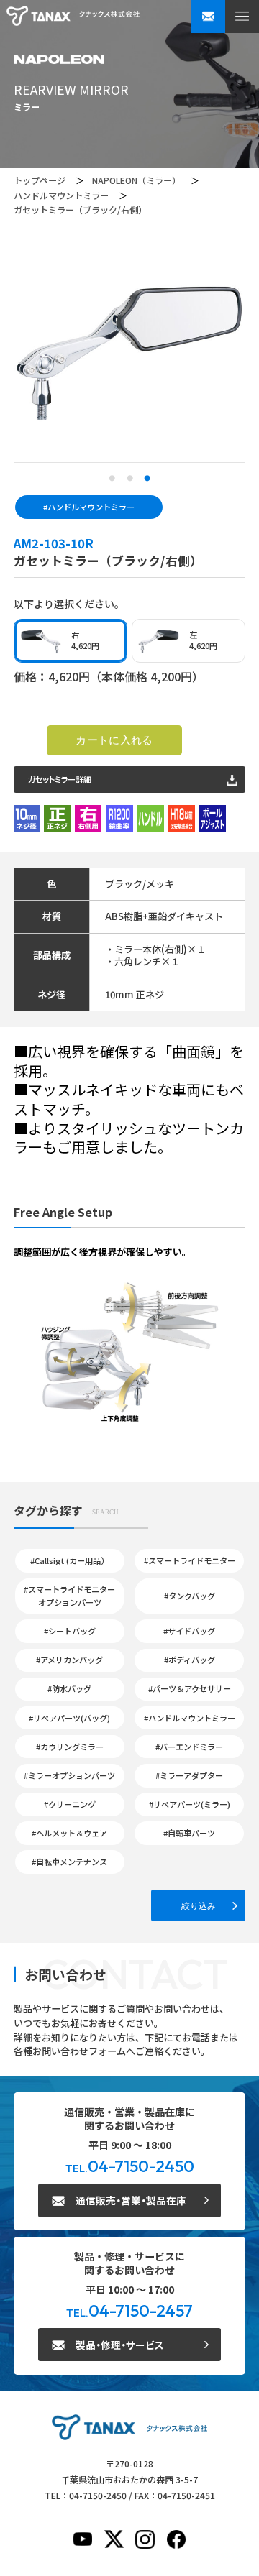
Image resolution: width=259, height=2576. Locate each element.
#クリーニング (70, 1804)
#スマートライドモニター (190, 1560)
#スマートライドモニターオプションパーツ (69, 1596)
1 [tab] (112, 479)
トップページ (40, 180)
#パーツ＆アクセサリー (190, 1688)
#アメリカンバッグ (69, 1660)
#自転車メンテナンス (69, 1862)
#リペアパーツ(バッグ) (69, 1718)
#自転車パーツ (189, 1833)
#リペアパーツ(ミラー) (190, 1804)
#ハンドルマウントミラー (89, 507)
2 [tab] (129, 479)
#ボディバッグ (190, 1660)
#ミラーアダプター (189, 1775)
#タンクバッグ (190, 1596)
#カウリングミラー (70, 1747)
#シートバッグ (70, 1631)
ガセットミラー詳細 (60, 779)
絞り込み (199, 1906)
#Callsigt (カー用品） (69, 1560)
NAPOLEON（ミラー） (136, 180)
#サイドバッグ (189, 1631)
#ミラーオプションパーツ (69, 1775)
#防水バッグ (69, 1688)
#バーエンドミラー (189, 1747)
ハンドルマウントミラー (61, 195)
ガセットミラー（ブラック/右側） (80, 210)
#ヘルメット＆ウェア (69, 1833)
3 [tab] (147, 479)
